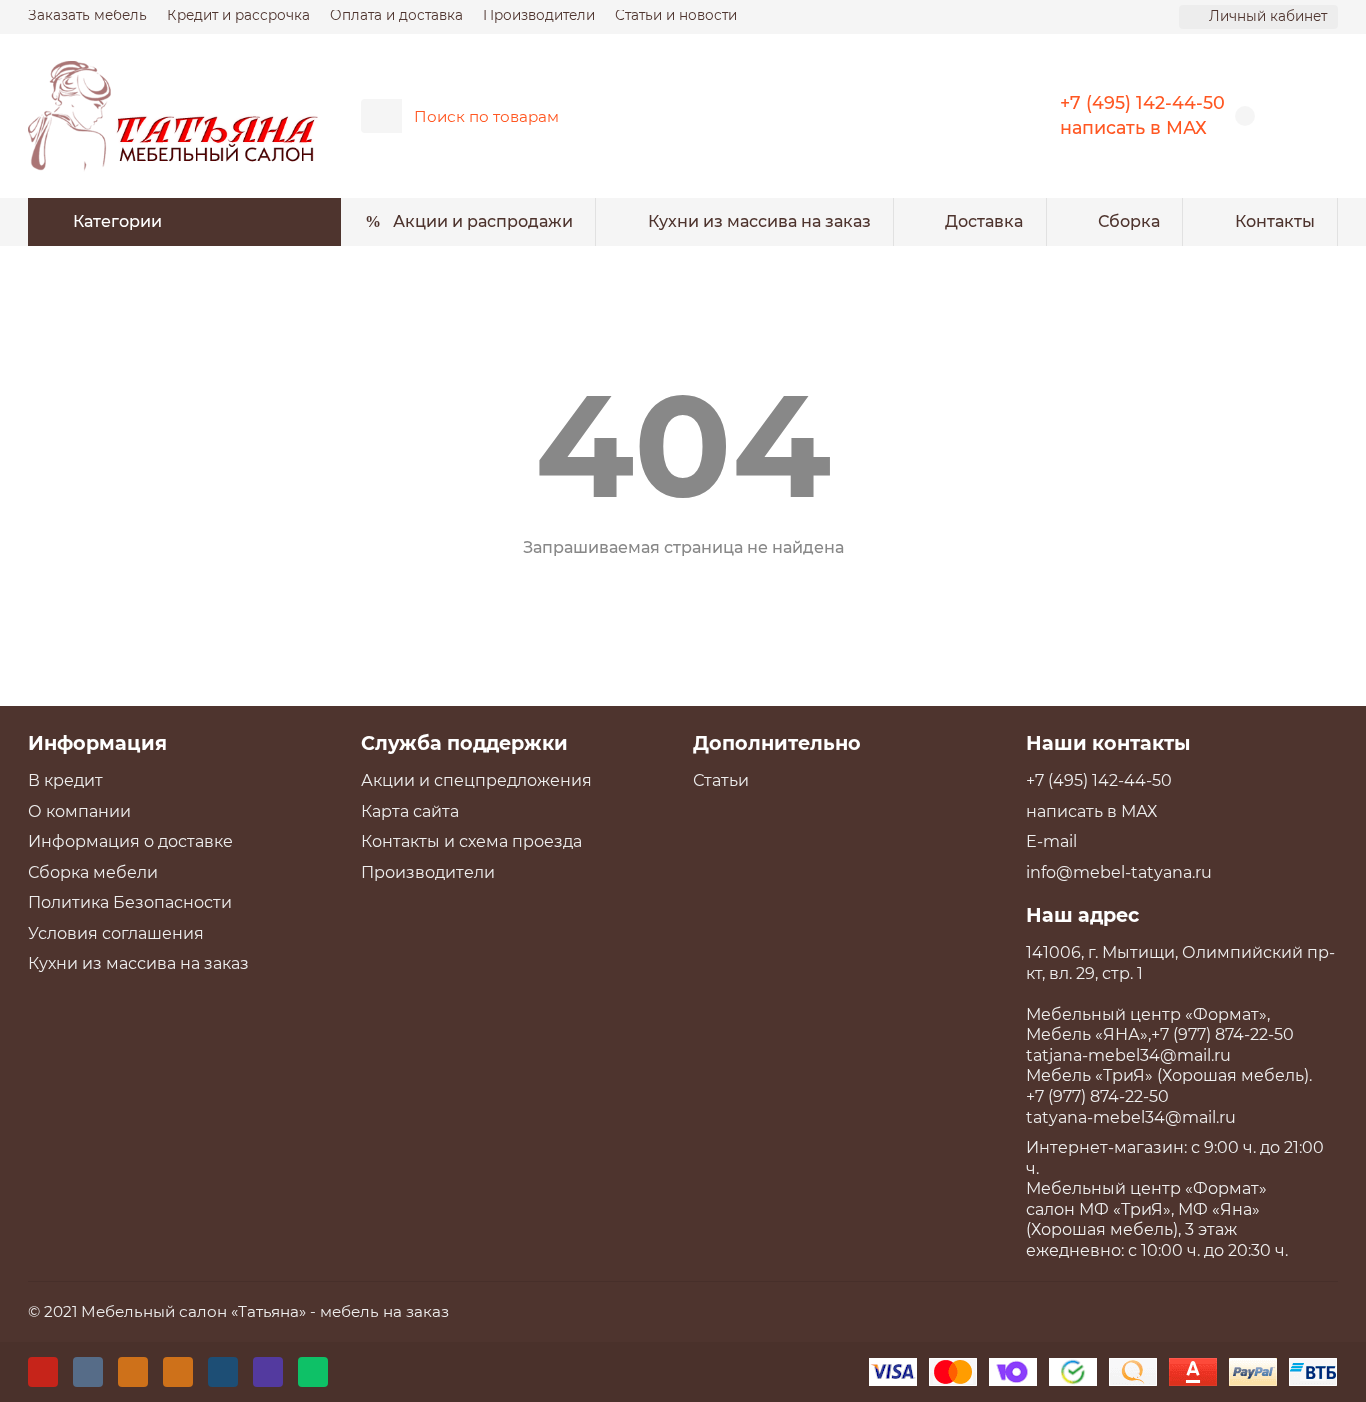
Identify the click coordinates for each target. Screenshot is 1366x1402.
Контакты (1275, 221)
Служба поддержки (464, 743)
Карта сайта (410, 811)
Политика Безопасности (130, 902)
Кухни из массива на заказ (759, 221)
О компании (79, 811)
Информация (97, 743)
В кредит (65, 780)
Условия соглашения (116, 933)
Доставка (984, 221)
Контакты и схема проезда (471, 841)
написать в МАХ (1133, 127)
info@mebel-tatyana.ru (1119, 872)
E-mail (1051, 841)
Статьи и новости (676, 15)
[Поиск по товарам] (961, 116)
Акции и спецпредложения (476, 780)
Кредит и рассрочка (238, 15)
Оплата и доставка (396, 15)
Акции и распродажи (483, 221)
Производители (539, 15)
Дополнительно (777, 743)
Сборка (1129, 221)
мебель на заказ (384, 1311)
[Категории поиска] (381, 116)
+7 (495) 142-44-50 (1142, 102)
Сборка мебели (93, 872)
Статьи (721, 780)
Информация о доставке (130, 841)
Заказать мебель (87, 15)
